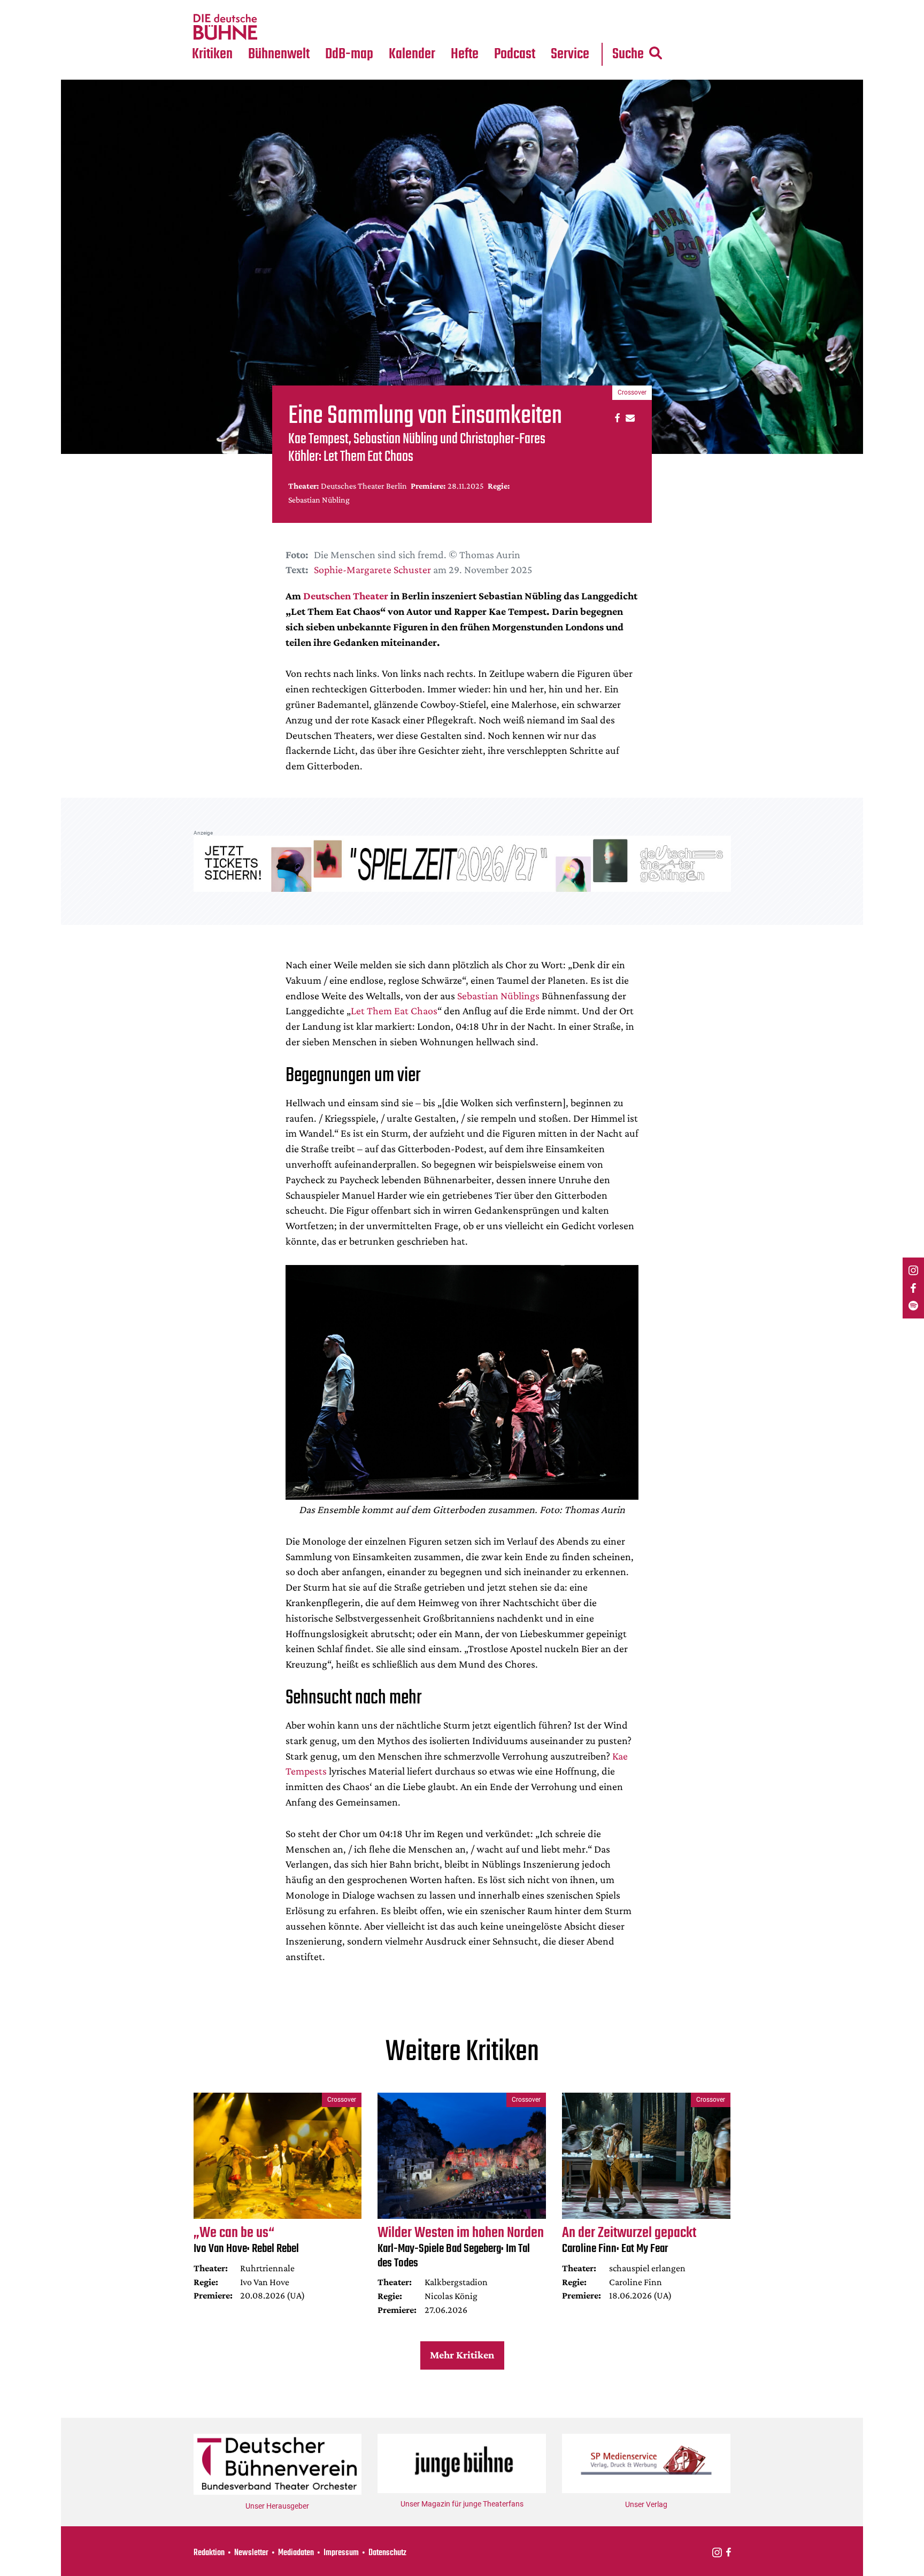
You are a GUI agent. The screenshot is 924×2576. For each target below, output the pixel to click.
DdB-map (349, 54)
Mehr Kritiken (462, 2355)
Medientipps (277, 27)
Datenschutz (387, 2553)
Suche (628, 54)
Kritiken (212, 54)
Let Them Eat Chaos (394, 1011)
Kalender (412, 54)
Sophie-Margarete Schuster (372, 569)
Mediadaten (579, 27)
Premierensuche (426, 6)
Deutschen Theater (346, 596)
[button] (616, 417)
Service (570, 54)
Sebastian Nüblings (498, 996)
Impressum (341, 2553)
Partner (570, 6)
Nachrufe (271, 6)
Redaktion (209, 2553)
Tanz (206, 6)
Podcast (515, 54)
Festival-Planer (425, 27)
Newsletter (251, 2553)
